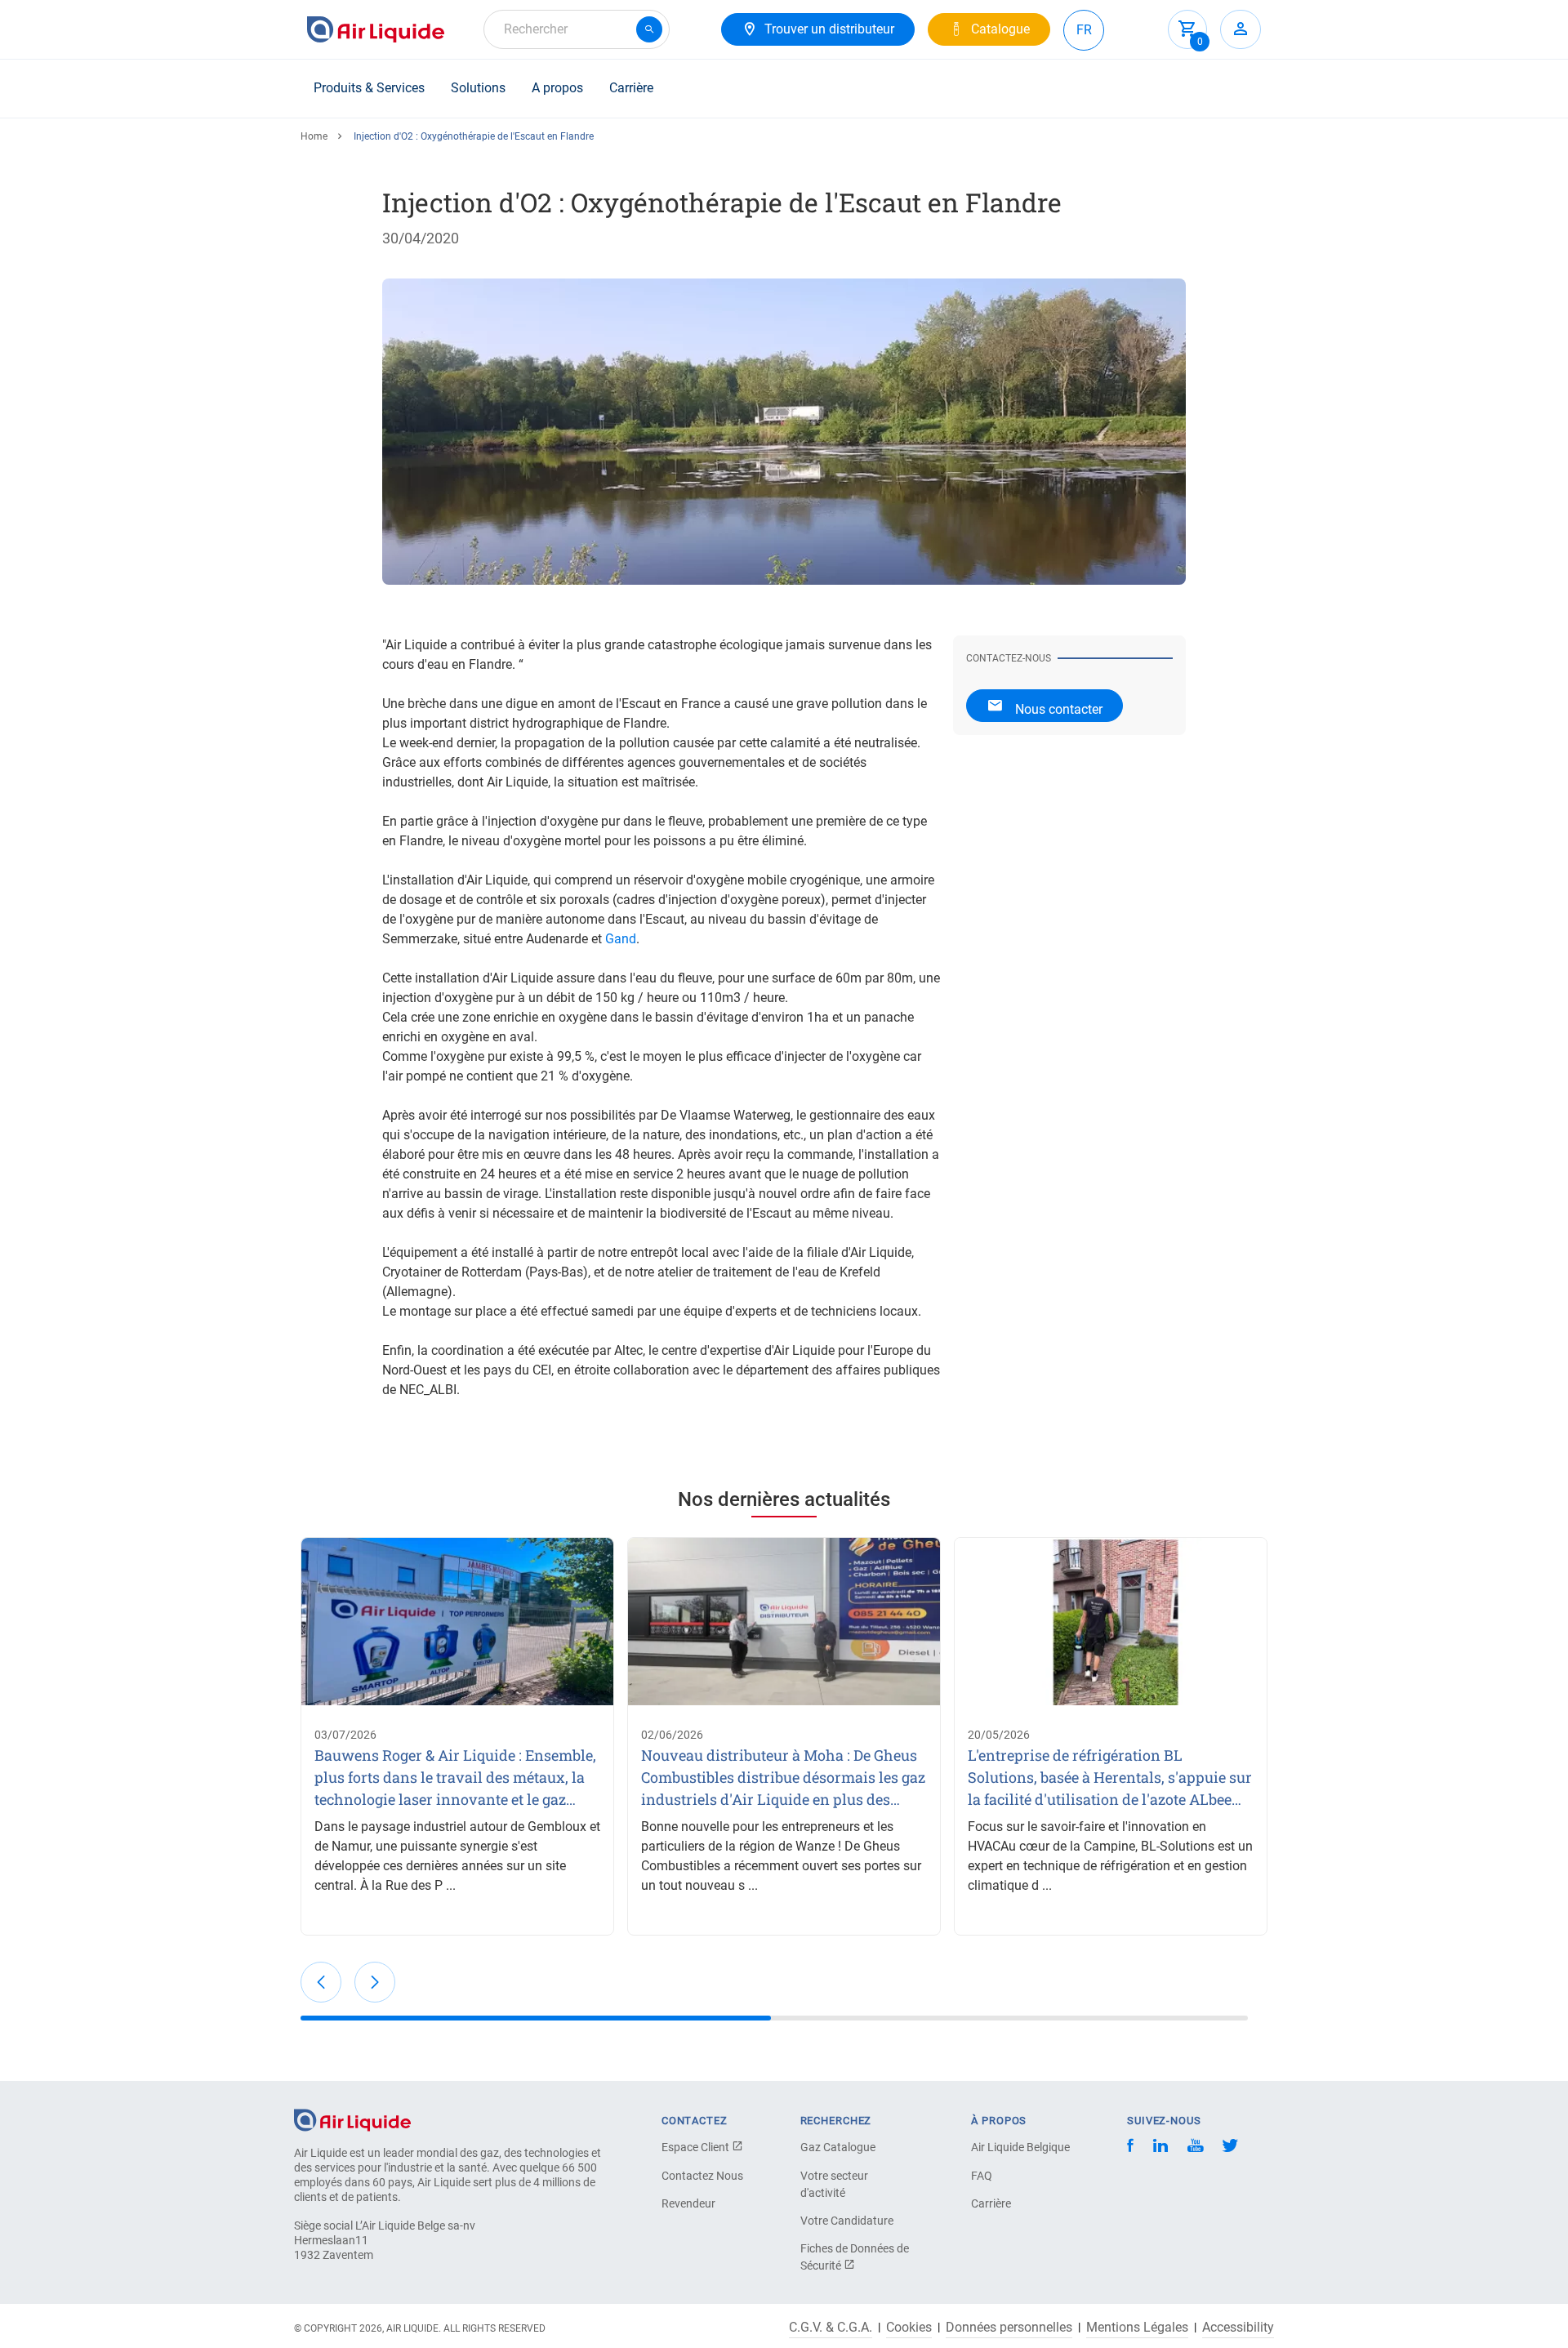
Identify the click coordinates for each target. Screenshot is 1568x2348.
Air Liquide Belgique (1020, 2147)
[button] (321, 1982)
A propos (557, 88)
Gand (621, 939)
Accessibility (1238, 2328)
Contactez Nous (702, 2176)
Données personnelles (1009, 2328)
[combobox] (577, 29)
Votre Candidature (847, 2221)
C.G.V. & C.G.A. (831, 2328)
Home (314, 136)
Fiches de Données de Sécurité (855, 2257)
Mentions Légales (1137, 2328)
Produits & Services (369, 88)
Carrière (631, 88)
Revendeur (688, 2203)
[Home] (352, 2119)
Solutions (478, 88)
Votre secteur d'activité (834, 2184)
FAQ (982, 2176)
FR (1084, 30)
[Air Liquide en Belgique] (376, 29)
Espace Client (697, 2147)
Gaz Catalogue (838, 2147)
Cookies (909, 2328)
